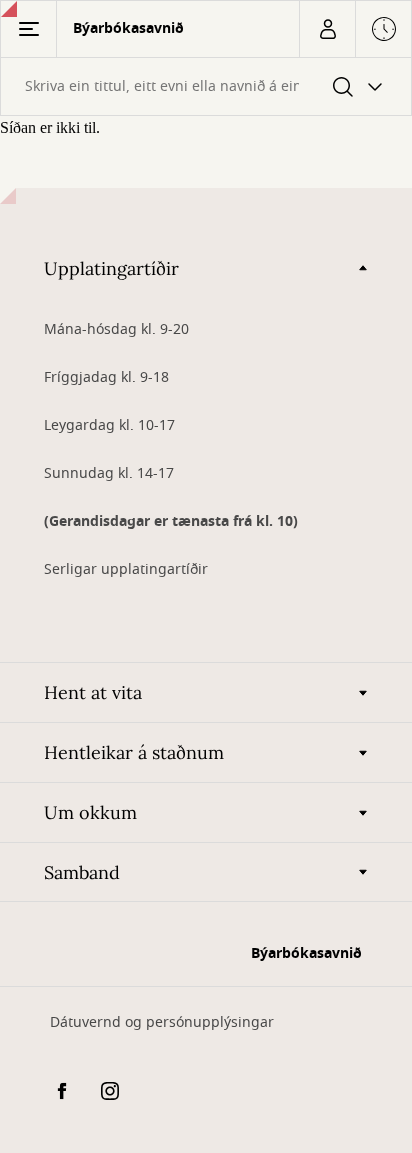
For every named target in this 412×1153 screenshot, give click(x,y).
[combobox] (206, 86)
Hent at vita (93, 692)
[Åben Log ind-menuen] (327, 29)
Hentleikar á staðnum (134, 752)
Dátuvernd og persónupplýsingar (162, 1022)
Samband (82, 872)
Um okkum (90, 812)
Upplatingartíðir (111, 268)
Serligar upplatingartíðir (126, 569)
